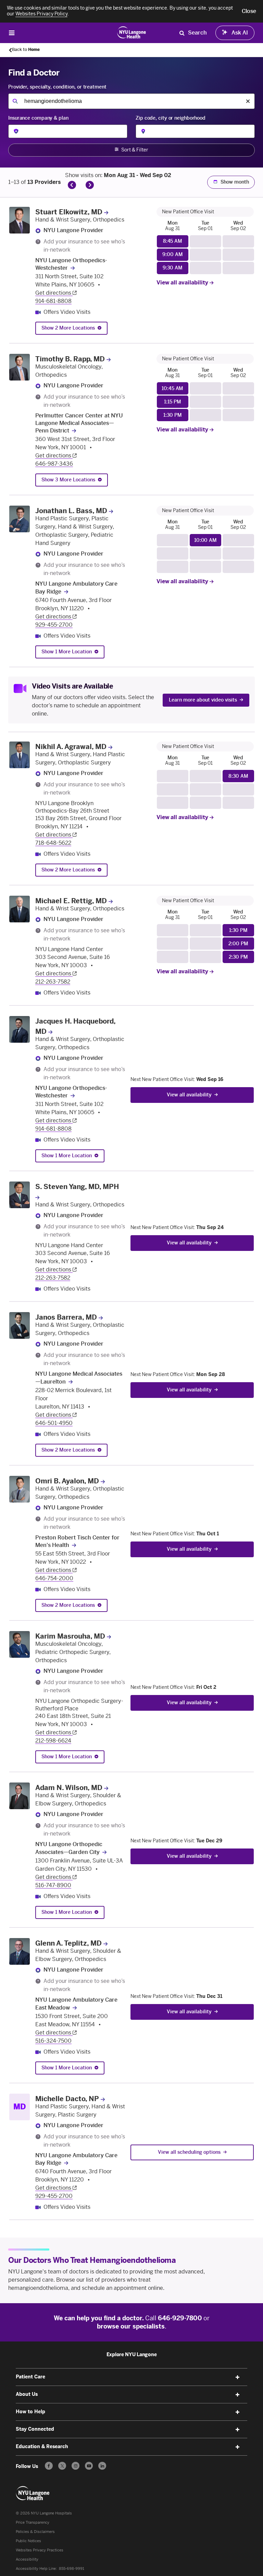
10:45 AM (172, 389)
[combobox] (131, 101)
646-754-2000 (54, 1578)
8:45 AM (173, 241)
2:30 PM (238, 957)
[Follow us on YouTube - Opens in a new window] (89, 2466)
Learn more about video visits (203, 700)
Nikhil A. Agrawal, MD (71, 747)
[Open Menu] (12, 33)
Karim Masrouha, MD (70, 1636)
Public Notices (28, 2541)
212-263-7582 (53, 982)
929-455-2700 (54, 625)
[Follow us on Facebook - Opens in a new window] (49, 2466)
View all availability (183, 283)
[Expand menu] (238, 2377)
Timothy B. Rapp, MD (70, 359)
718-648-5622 (53, 843)
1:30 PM (173, 415)
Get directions (54, 293)
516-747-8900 (53, 1885)
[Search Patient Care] (182, 33)
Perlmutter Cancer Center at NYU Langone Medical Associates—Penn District (79, 423)
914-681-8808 (53, 301)
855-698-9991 (72, 2569)
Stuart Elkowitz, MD (69, 212)
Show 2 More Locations (68, 328)
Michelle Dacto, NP (67, 2099)
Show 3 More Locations (68, 480)
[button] (249, 11)
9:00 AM (172, 255)
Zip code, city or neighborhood (171, 118)
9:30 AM (173, 268)
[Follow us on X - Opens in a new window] (62, 2466)
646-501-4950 (54, 1423)
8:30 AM (238, 776)
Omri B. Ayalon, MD (67, 1481)
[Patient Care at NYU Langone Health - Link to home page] (132, 32)
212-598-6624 (53, 1741)
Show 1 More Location (67, 652)
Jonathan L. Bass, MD (71, 511)
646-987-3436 (54, 464)
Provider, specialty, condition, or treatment (57, 87)
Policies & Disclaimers (35, 2532)
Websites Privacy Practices (40, 2550)
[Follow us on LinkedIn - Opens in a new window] (102, 2466)
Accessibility (27, 2559)
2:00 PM (238, 944)
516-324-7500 (53, 2041)
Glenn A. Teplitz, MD (68, 1943)
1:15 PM (172, 402)
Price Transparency (33, 2522)
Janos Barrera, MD (66, 1317)
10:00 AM (205, 540)
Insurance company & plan (38, 118)
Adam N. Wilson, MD (69, 1788)
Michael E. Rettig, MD (71, 901)
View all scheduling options (189, 2152)
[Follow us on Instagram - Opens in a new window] (76, 2466)
